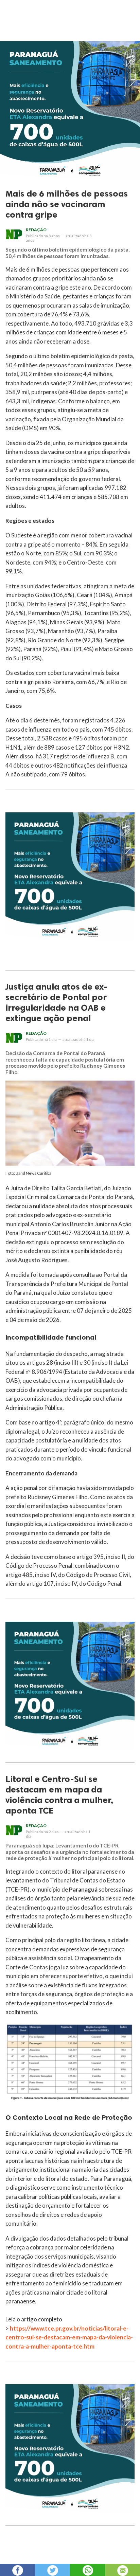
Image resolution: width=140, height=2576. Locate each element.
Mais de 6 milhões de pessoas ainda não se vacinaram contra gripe (67, 204)
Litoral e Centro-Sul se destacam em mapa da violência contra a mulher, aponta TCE (59, 1795)
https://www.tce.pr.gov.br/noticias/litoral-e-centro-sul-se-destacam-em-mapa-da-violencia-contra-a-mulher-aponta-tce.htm (69, 2337)
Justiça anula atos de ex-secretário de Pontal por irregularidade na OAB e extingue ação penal (56, 1002)
